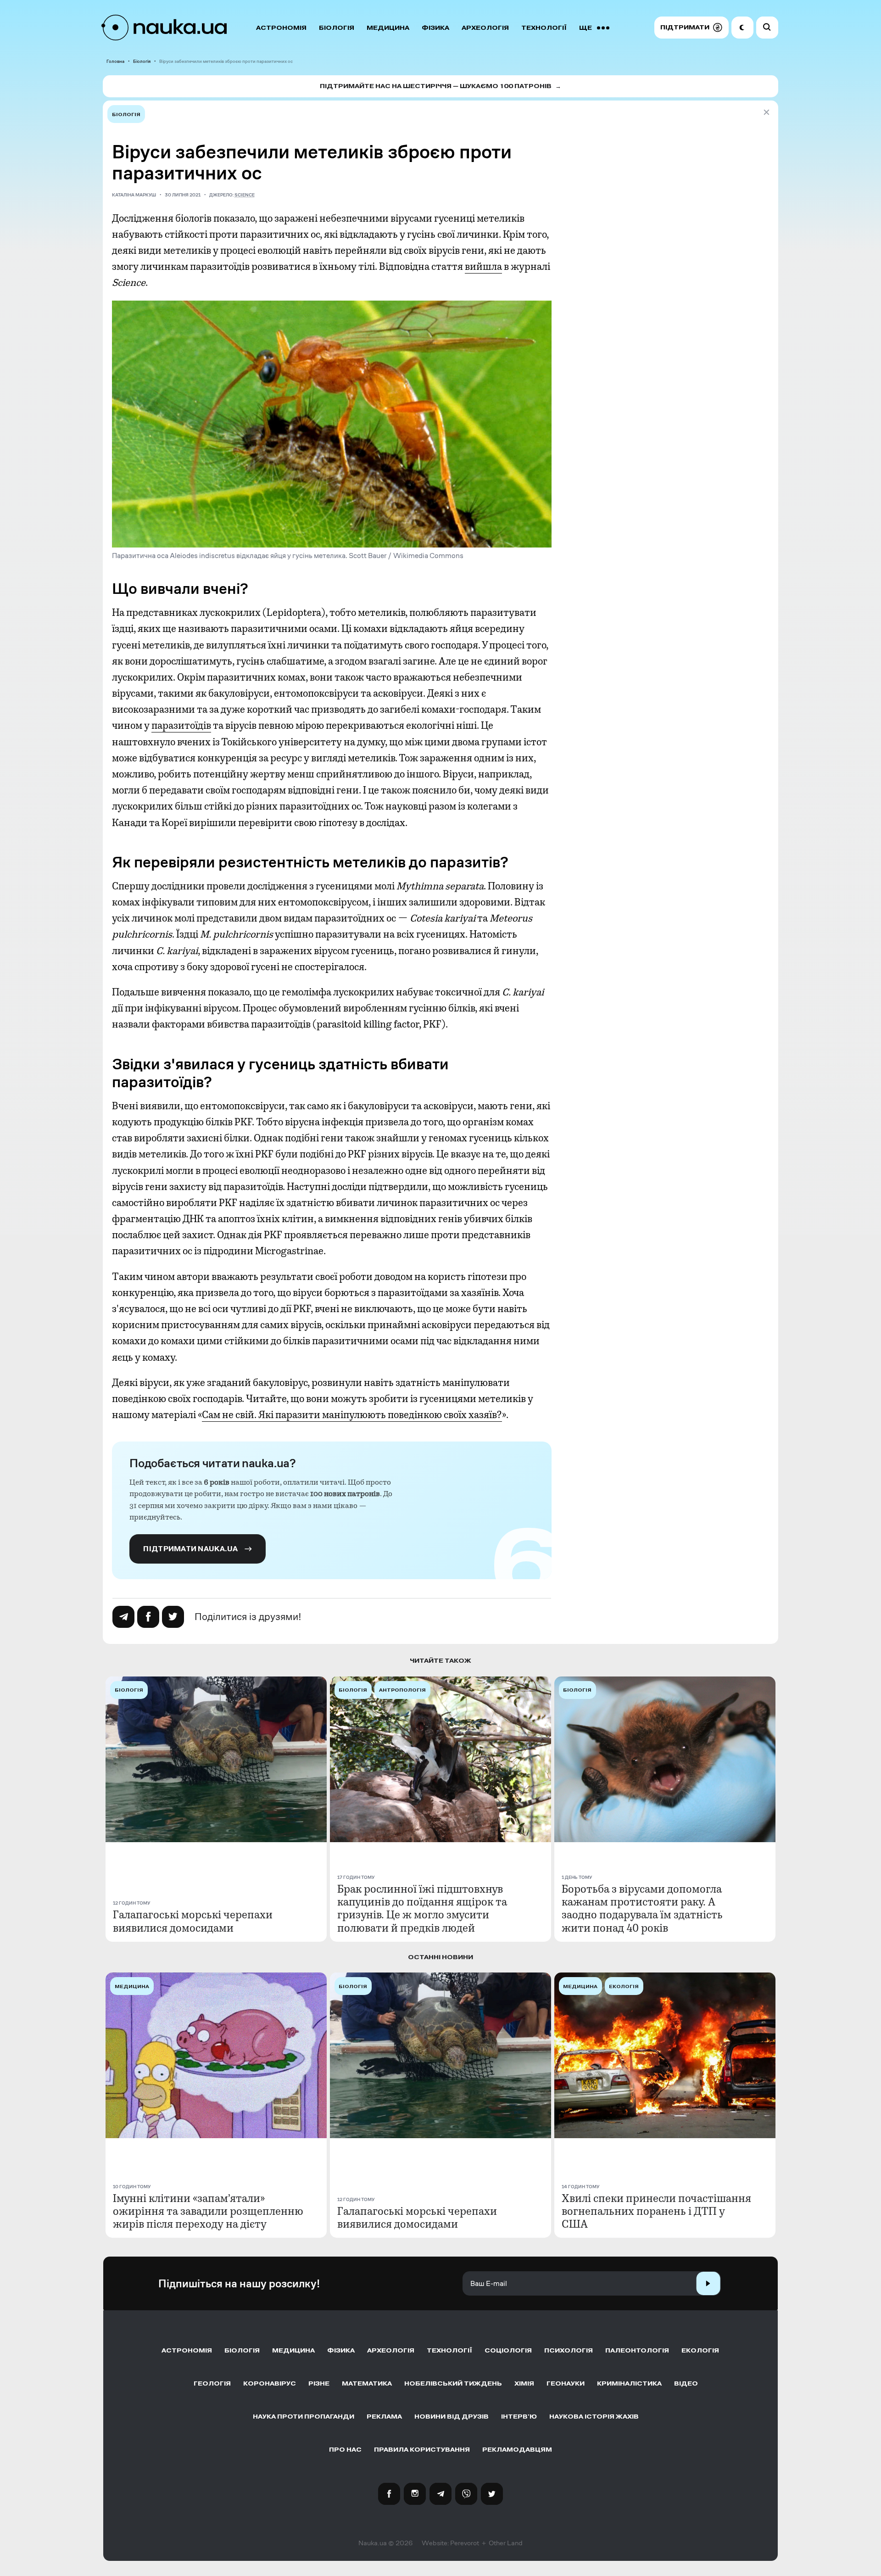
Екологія (700, 2350)
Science (245, 195)
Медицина (388, 28)
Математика (367, 2383)
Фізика (435, 28)
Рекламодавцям (517, 2450)
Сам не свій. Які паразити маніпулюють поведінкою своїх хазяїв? (352, 1415)
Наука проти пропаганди (304, 2417)
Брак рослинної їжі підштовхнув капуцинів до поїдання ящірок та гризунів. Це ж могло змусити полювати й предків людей (422, 1908)
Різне (319, 2383)
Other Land (506, 2543)
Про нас (345, 2450)
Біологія (337, 28)
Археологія (485, 28)
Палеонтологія (637, 2350)
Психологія (569, 2350)
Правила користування (422, 2450)
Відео (686, 2383)
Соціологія (508, 2350)
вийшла (483, 267)
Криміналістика (629, 2383)
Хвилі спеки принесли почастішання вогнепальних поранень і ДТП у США (656, 2211)
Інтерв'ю (519, 2417)
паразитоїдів (181, 726)
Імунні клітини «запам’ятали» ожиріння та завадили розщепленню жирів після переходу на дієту (208, 2211)
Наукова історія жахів (594, 2417)
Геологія (212, 2383)
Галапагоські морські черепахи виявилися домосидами (193, 1921)
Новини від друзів (452, 2417)
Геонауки (566, 2383)
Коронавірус (270, 2383)
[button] (691, 28)
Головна (115, 61)
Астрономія (281, 28)
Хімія (524, 2383)
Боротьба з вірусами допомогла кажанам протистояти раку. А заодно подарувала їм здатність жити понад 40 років (642, 1908)
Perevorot (465, 2543)
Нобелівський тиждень (453, 2383)
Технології (544, 28)
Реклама (384, 2417)
